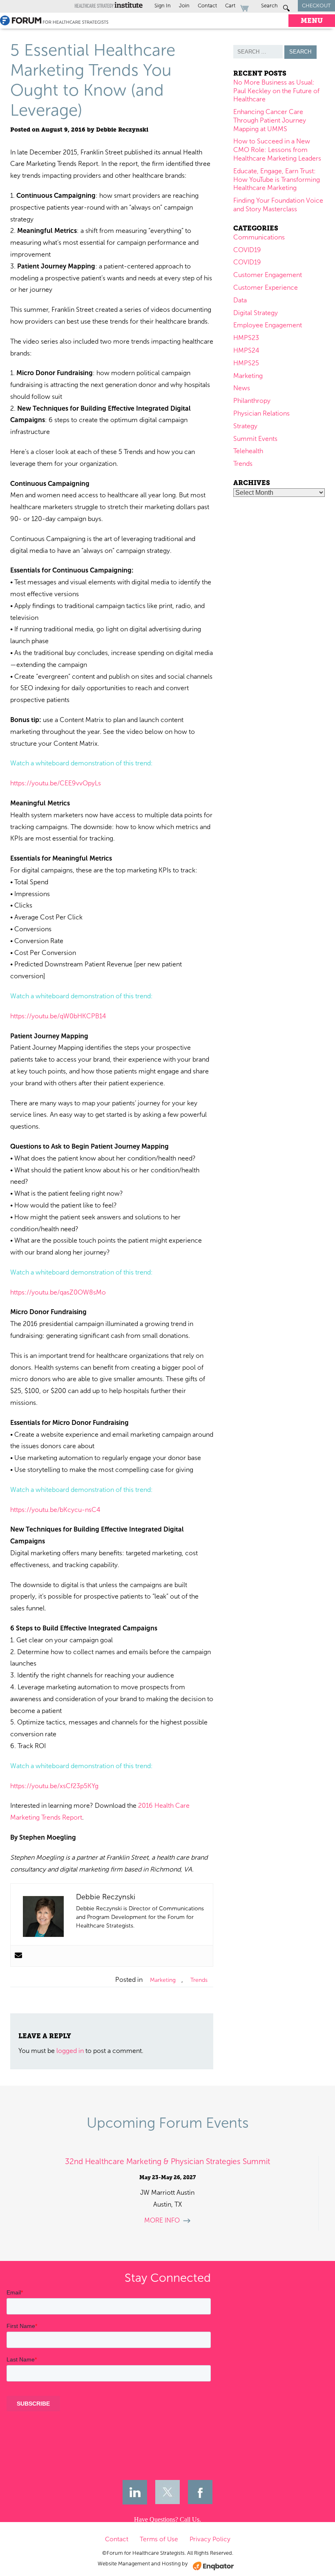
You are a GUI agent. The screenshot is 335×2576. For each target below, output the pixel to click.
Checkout (316, 6)
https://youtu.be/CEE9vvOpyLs (56, 783)
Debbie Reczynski (122, 130)
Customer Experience (266, 287)
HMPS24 (246, 350)
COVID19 (247, 250)
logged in (70, 2051)
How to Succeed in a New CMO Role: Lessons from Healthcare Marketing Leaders (277, 150)
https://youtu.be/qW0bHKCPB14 (58, 1016)
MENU (312, 21)
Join (184, 6)
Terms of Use (159, 2539)
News (242, 388)
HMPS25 (246, 363)
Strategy (245, 426)
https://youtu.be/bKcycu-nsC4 (55, 1510)
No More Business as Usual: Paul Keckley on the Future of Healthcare (276, 91)
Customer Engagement (268, 275)
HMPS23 (246, 338)
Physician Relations (261, 413)
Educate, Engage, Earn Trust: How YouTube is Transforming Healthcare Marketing (277, 180)
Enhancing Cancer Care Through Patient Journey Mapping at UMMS (270, 120)
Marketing (163, 1980)
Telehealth (248, 451)
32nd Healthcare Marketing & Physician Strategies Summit (167, 2161)
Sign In (163, 6)
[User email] (18, 1956)
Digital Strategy (256, 313)
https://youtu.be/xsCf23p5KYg (54, 1786)
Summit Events (255, 439)
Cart (231, 6)
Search (270, 6)
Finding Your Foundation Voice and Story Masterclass (278, 205)
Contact (207, 6)
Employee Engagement (268, 325)
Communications (259, 237)
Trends (199, 1980)
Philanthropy (252, 401)
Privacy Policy (210, 2539)
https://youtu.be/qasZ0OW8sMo (58, 1292)
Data (240, 300)
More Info (162, 2220)
